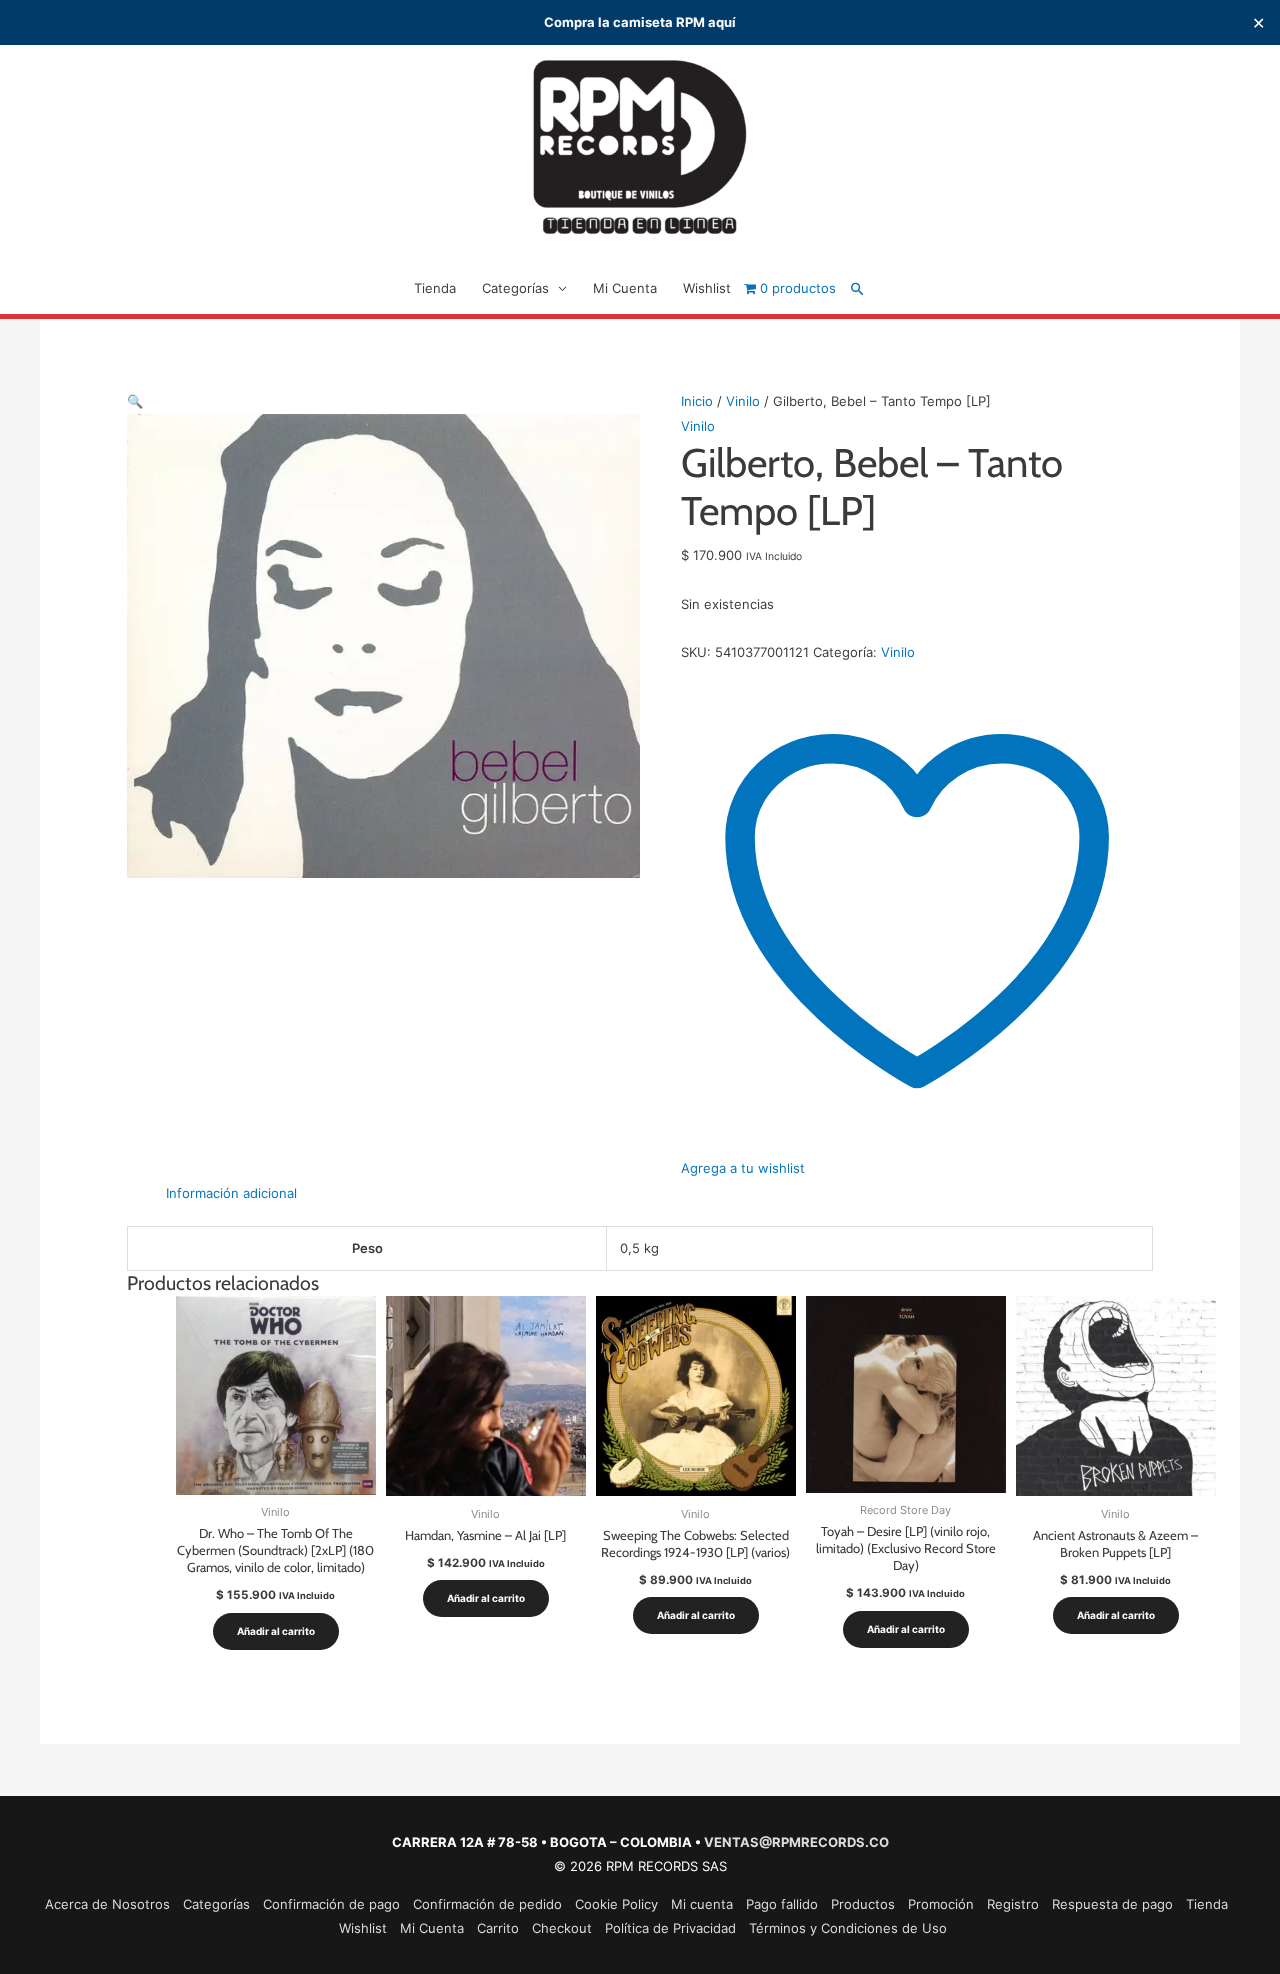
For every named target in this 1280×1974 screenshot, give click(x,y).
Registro (1013, 1904)
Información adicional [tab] (231, 1193)
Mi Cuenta (625, 288)
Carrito (498, 1928)
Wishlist (707, 288)
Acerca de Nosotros (107, 1904)
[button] (857, 288)
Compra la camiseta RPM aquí (640, 22)
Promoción (941, 1904)
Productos (863, 1904)
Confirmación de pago (331, 1904)
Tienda (435, 288)
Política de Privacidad (670, 1928)
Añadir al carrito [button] (276, 1631)
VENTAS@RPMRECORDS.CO (796, 1842)
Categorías (515, 288)
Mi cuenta (702, 1904)
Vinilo (743, 401)
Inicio (697, 401)
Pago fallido (782, 1904)
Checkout (562, 1928)
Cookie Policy (616, 1904)
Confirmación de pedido (487, 1904)
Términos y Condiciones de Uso (848, 1928)
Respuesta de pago (1112, 1904)
